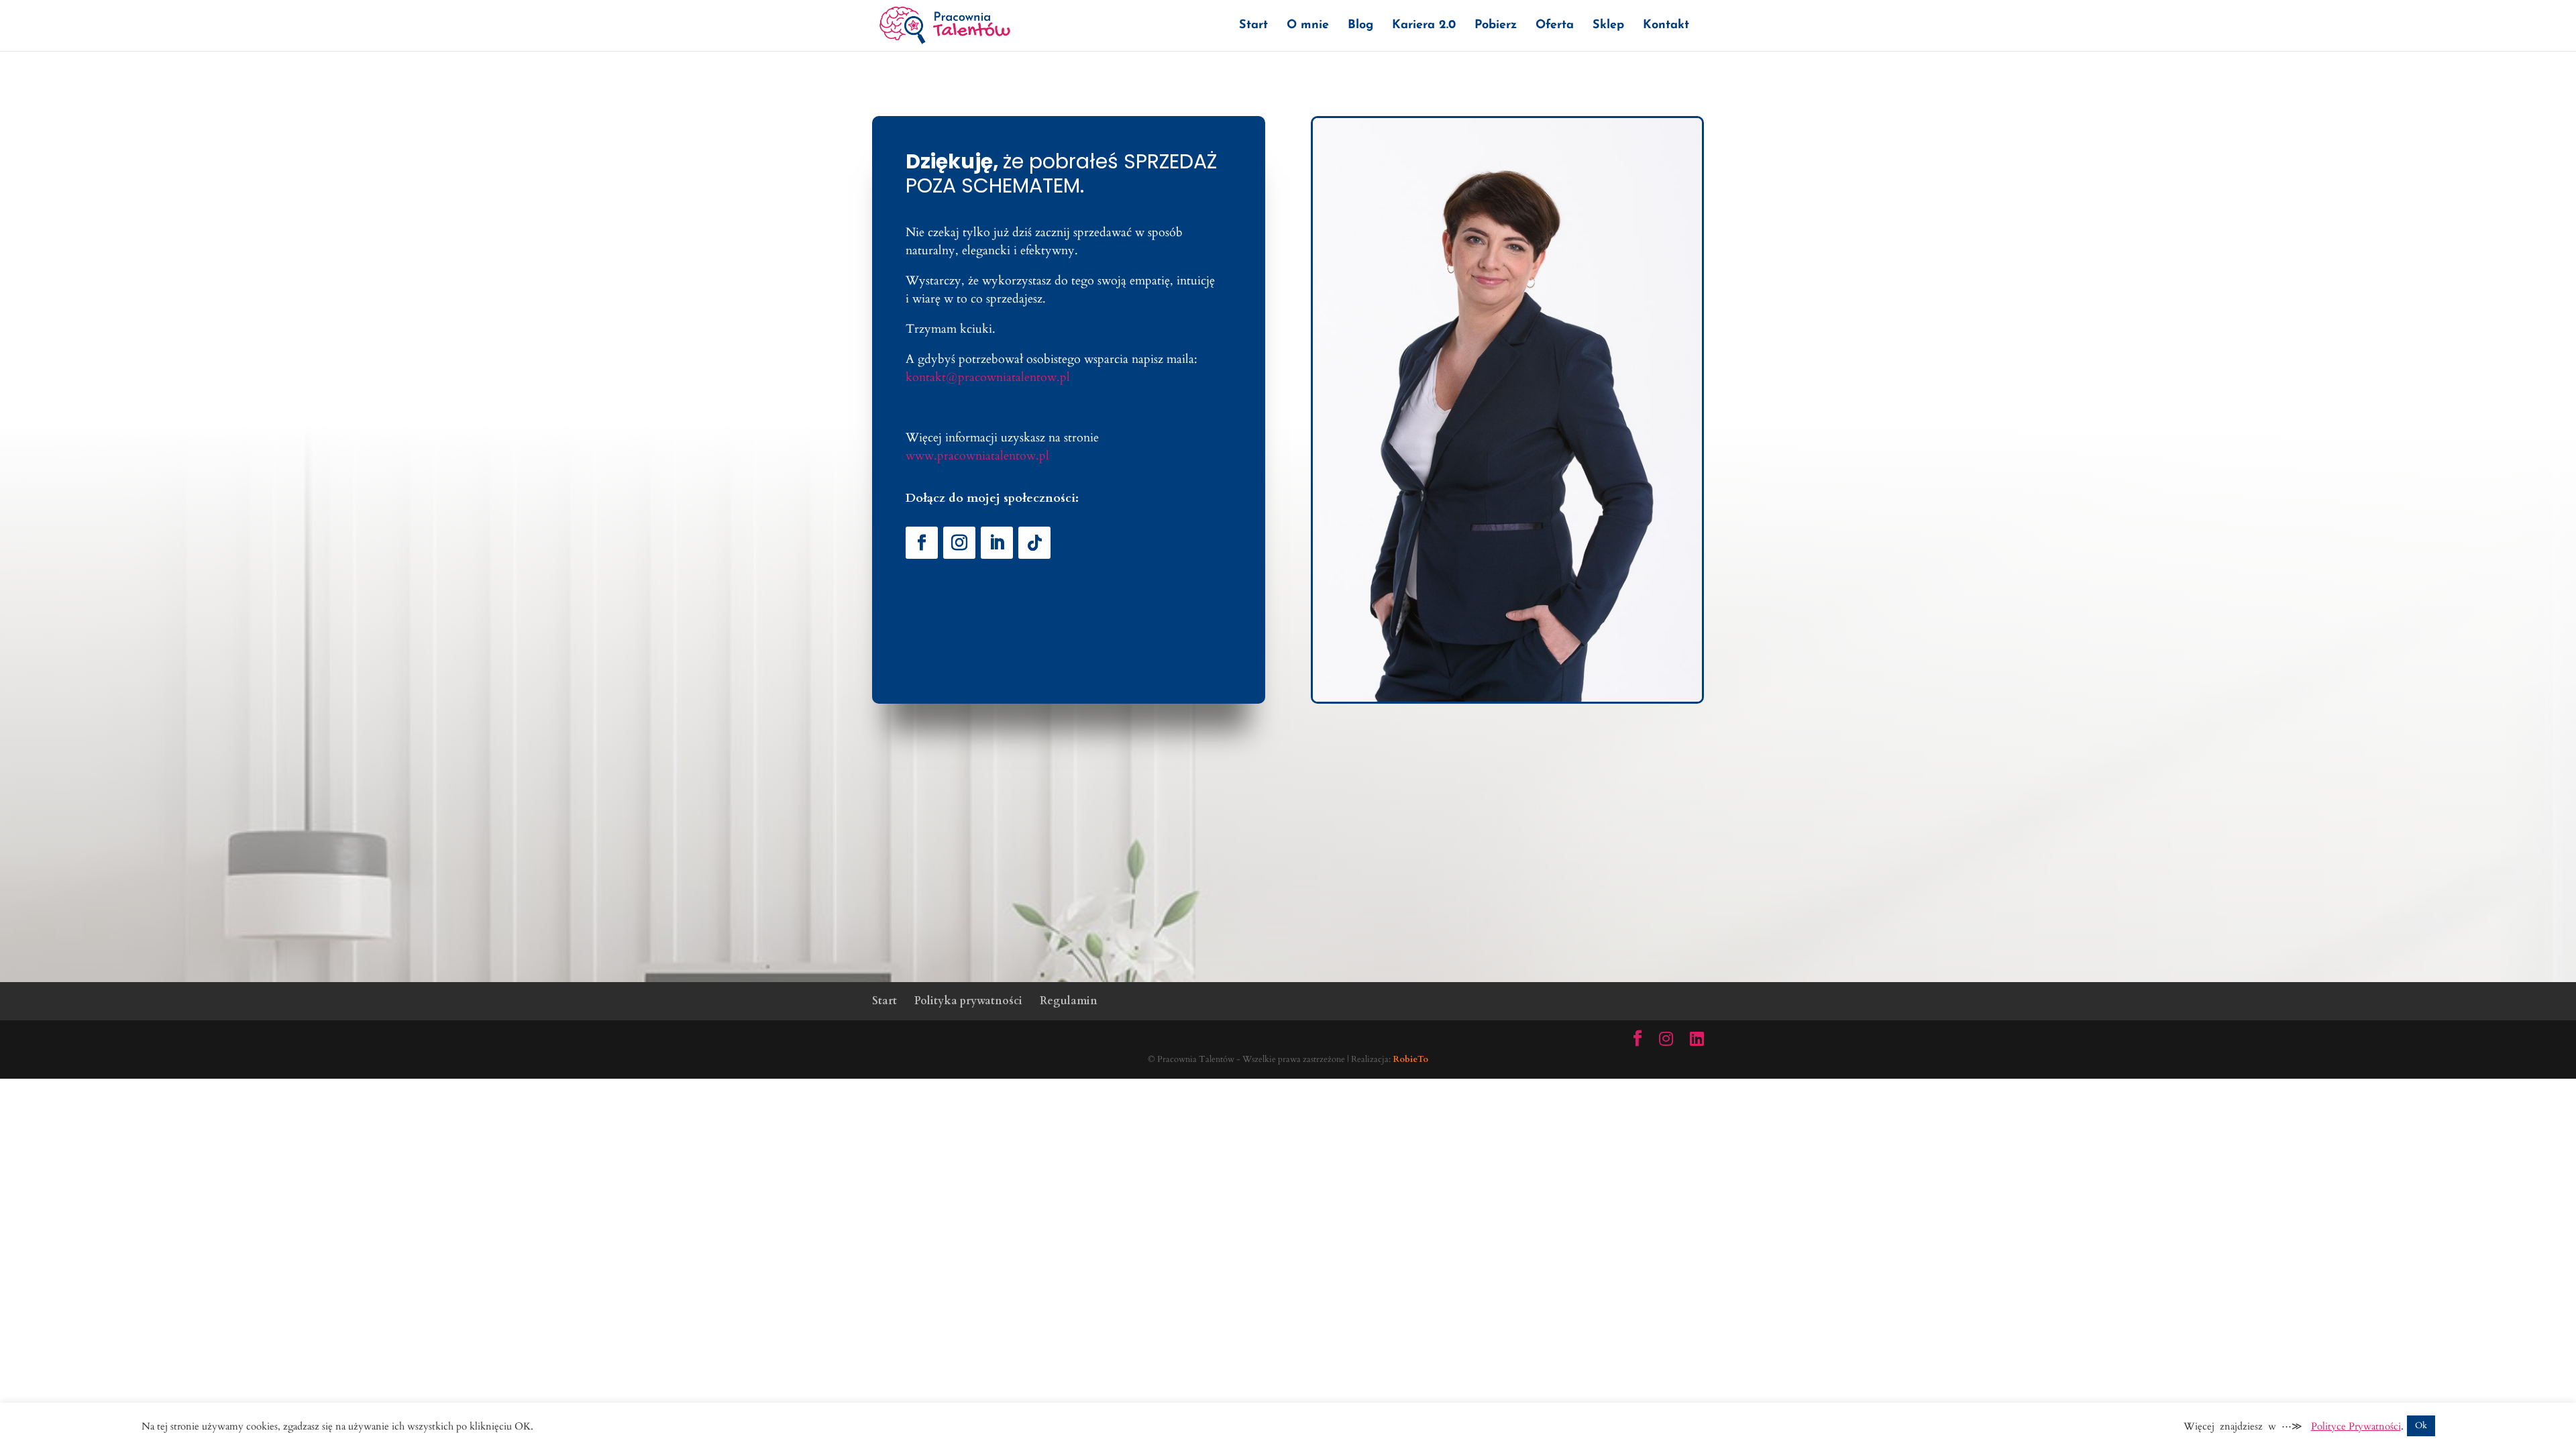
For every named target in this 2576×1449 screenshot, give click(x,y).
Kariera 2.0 (1424, 26)
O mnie (1308, 26)
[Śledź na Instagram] (959, 543)
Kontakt (1666, 26)
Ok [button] (2421, 1426)
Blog (1360, 26)
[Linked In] (1697, 1039)
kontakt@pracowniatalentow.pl (988, 377)
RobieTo (1410, 1059)
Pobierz (1496, 26)
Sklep (1608, 26)
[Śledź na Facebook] (922, 543)
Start (1253, 26)
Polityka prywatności (968, 1001)
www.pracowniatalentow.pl (977, 456)
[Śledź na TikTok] (1034, 543)
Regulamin (1069, 1001)
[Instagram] (1666, 1039)
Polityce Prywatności (2356, 1426)
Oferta (1555, 26)
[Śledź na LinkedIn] (997, 543)
